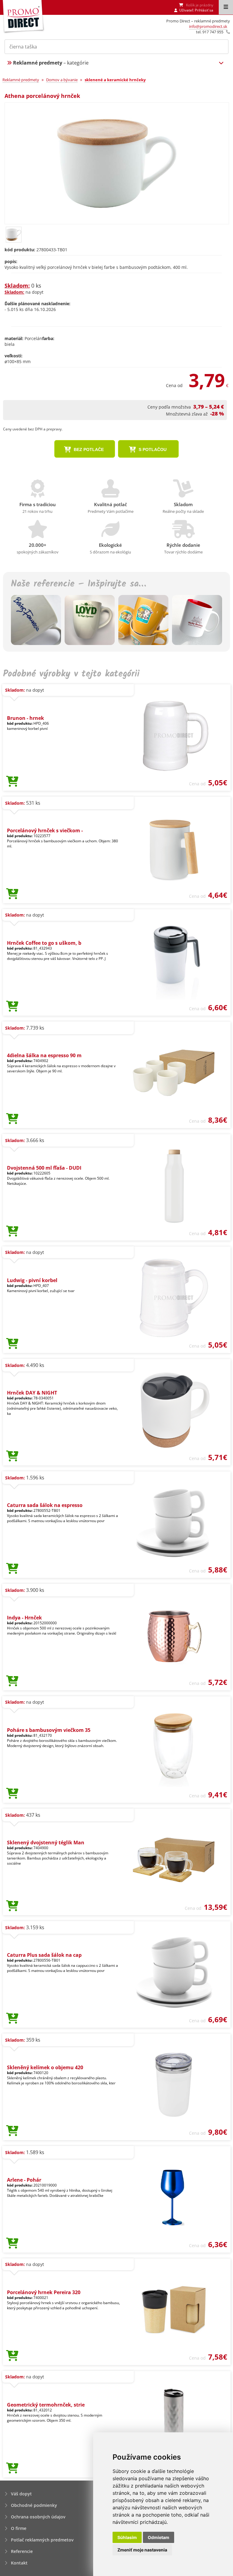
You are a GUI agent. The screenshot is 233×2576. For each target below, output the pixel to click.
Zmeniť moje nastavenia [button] (142, 2550)
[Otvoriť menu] (226, 7)
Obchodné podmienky (34, 2505)
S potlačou (152, 449)
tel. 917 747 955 (210, 32)
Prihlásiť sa (204, 10)
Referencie (22, 2551)
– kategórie (51, 63)
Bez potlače (88, 449)
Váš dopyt (21, 2494)
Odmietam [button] (159, 2537)
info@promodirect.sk (208, 26)
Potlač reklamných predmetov (42, 2540)
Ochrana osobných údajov (38, 2517)
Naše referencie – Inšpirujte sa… (78, 584)
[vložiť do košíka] (12, 782)
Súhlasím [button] (127, 2537)
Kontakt (19, 2563)
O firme (19, 2528)
